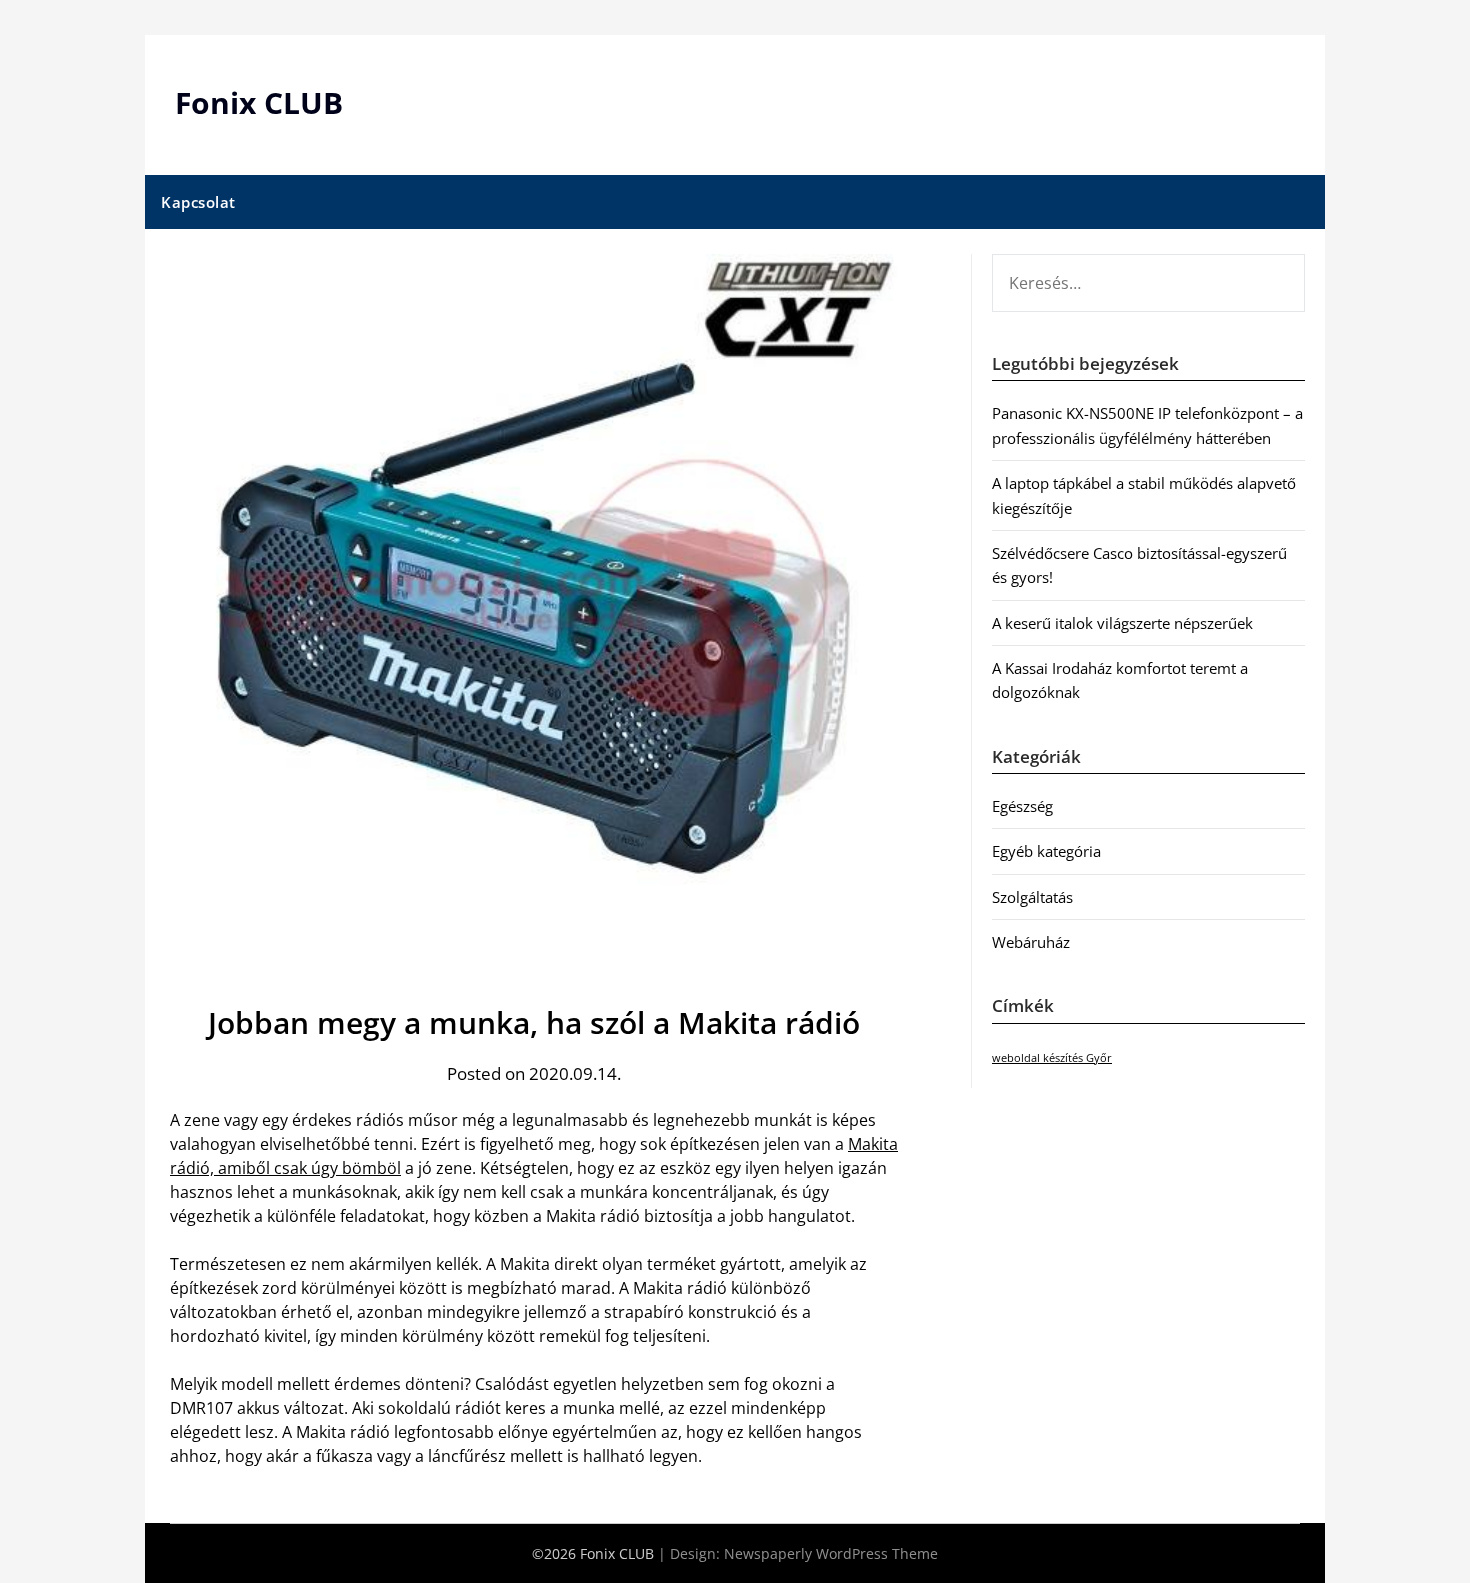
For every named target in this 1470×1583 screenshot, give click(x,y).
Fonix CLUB (259, 102)
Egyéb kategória (1046, 851)
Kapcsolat (198, 202)
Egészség (1022, 806)
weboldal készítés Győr (1052, 1058)
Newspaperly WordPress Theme (831, 1553)
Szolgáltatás (1032, 897)
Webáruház (1031, 942)
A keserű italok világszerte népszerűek (1122, 623)
